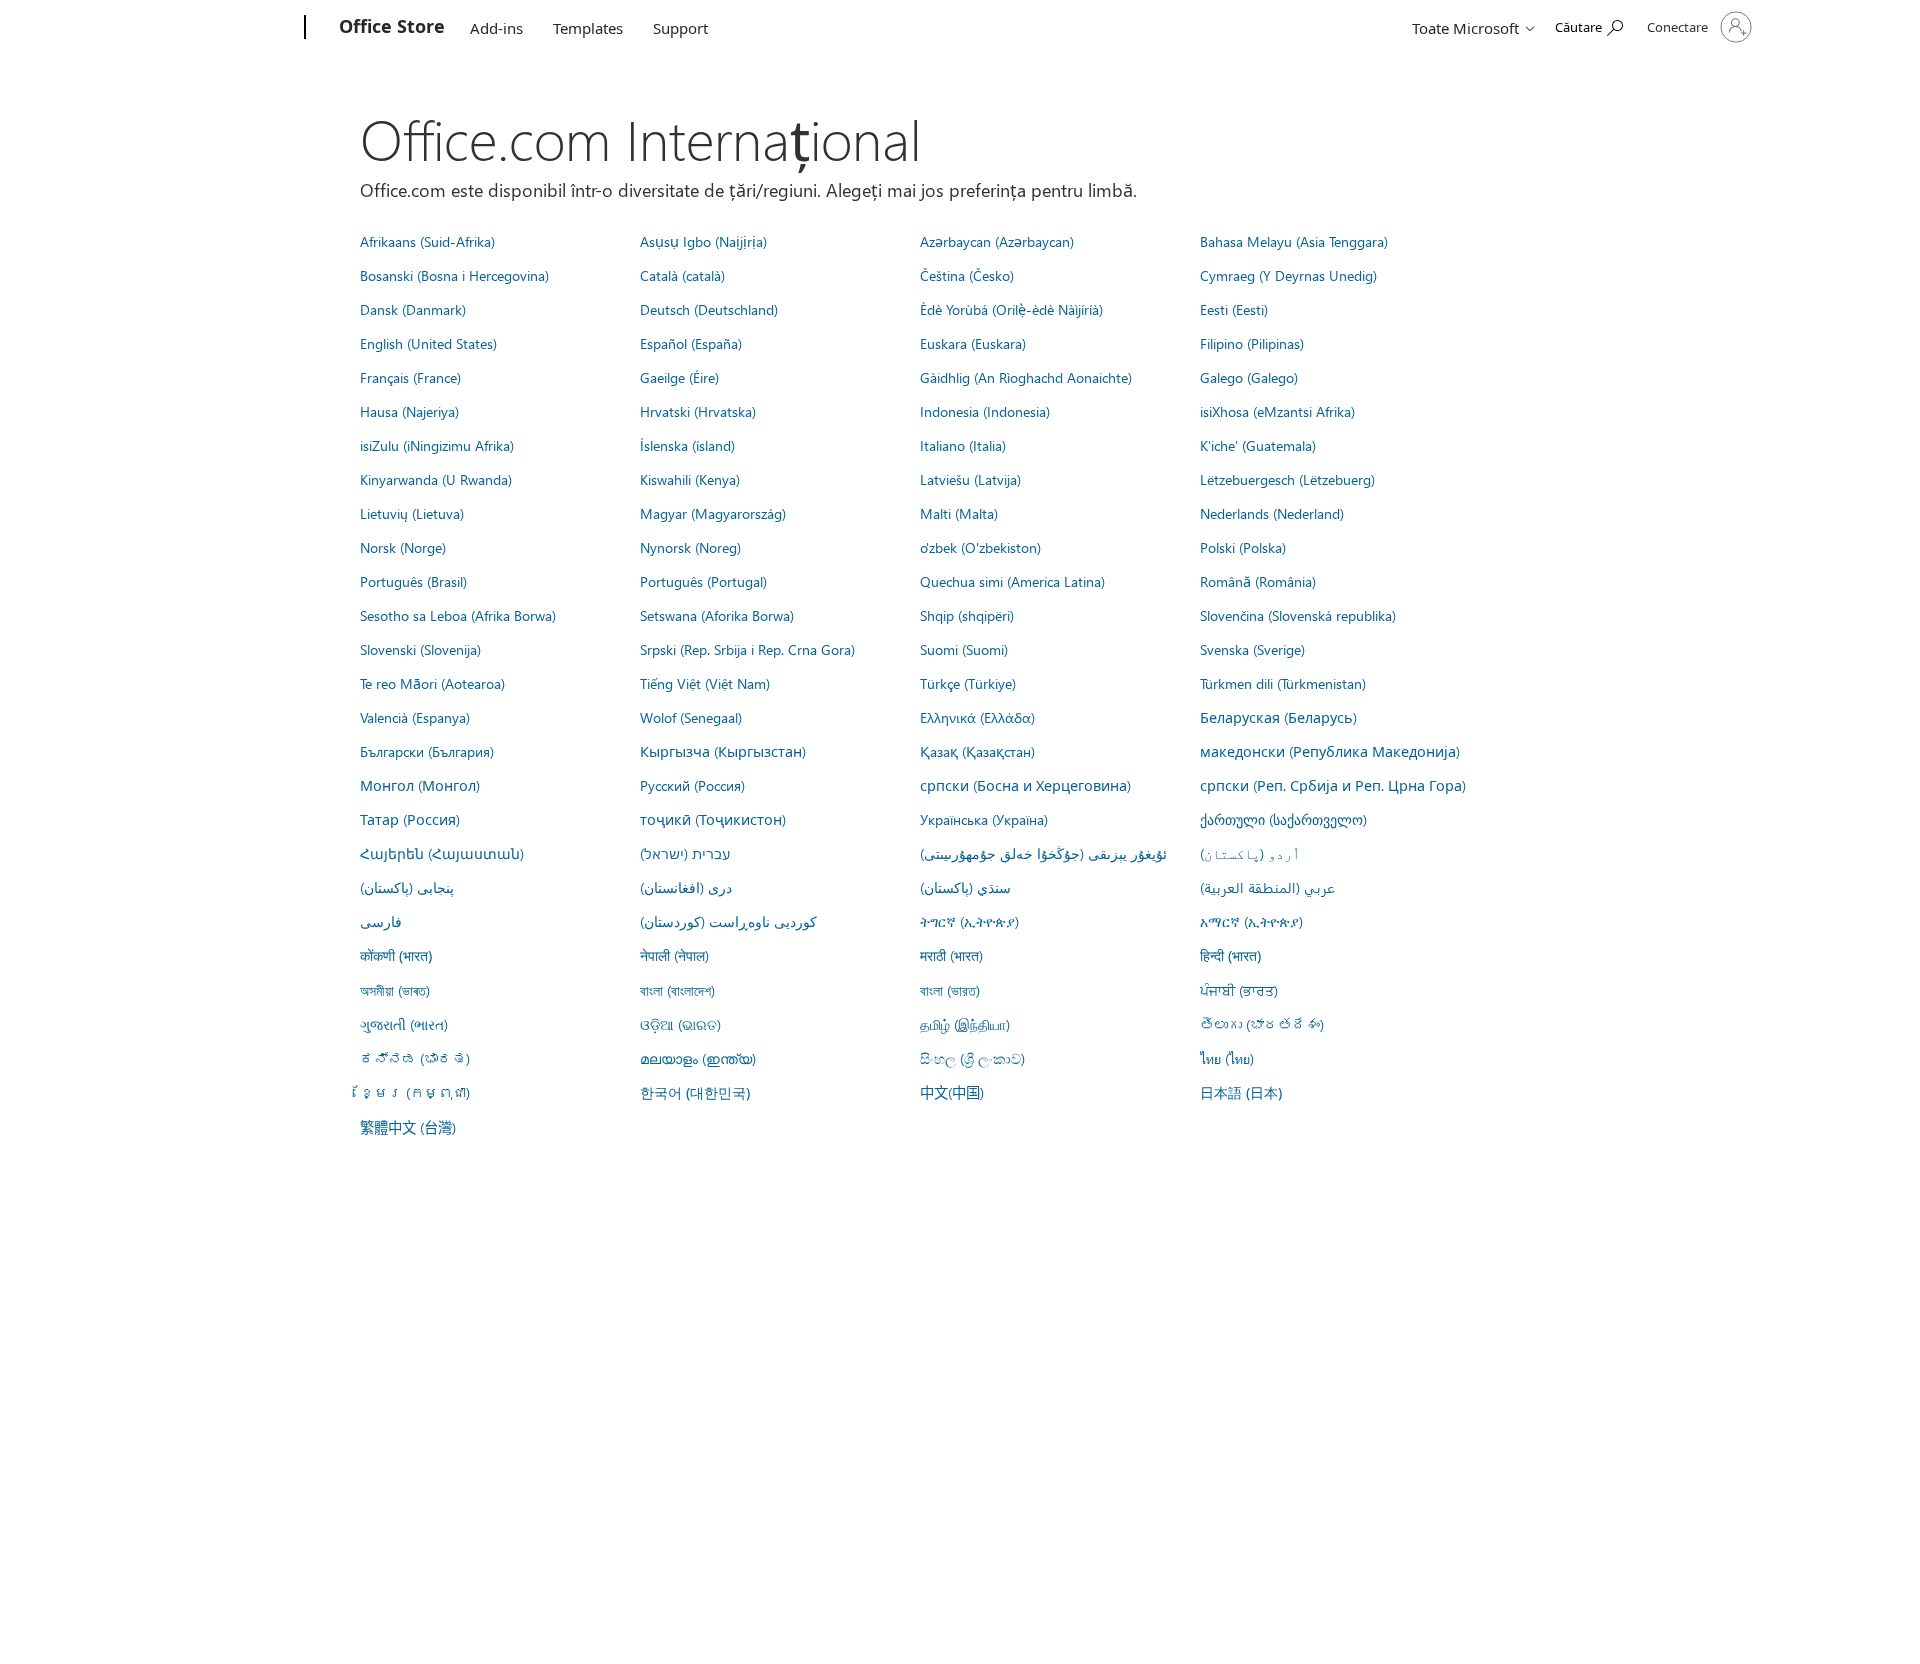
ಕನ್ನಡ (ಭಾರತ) (415, 1058)
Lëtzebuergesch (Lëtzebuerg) (1287, 479)
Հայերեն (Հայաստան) (442, 853)
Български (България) (427, 751)
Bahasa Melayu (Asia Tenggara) (1294, 241)
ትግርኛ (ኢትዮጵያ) (969, 921)
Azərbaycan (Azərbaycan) (997, 241)
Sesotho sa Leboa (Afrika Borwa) (458, 615)
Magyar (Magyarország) (713, 513)
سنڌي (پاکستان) (965, 887)
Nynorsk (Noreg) (690, 547)
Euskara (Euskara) (973, 343)
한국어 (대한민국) (695, 1092)
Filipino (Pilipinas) (1252, 343)
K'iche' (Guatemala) (1258, 445)
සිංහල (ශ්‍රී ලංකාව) (972, 1058)
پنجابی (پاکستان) (407, 887)
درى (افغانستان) (686, 887)
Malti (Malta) (959, 513)
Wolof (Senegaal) (691, 717)
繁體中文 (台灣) (408, 1127)
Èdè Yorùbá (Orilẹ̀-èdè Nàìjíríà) (1011, 309)
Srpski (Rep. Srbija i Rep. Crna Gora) (747, 649)
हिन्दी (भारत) (1230, 955)
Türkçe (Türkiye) (968, 683)
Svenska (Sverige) (1252, 649)
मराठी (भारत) (951, 955)
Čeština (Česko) (967, 275)
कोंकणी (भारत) (396, 955)
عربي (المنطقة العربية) (1267, 887)
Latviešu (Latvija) (970, 479)
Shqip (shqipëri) (967, 615)
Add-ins (496, 28)
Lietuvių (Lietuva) (412, 513)
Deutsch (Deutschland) (709, 309)
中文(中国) (952, 1092)
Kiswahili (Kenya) (690, 479)
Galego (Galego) (1249, 377)
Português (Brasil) (413, 581)
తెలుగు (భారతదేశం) (1262, 1024)
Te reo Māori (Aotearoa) (432, 683)
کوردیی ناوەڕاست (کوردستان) (728, 921)
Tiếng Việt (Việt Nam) (705, 683)
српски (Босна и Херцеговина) (1025, 785)
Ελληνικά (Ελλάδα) (977, 717)
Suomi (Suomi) (964, 649)
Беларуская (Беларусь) (1278, 717)
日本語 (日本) (1241, 1092)
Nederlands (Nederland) (1272, 513)
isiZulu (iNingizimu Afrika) (437, 445)
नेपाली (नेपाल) (674, 955)
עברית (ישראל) (685, 853)
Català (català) (682, 275)
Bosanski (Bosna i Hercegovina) (454, 275)
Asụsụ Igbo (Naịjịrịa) (703, 241)
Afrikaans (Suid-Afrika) (427, 241)
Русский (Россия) (692, 785)
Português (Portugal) (703, 581)
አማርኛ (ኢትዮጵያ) (1251, 921)
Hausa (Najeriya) (409, 411)
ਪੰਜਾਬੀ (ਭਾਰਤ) (1239, 990)
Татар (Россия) (410, 819)
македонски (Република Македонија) (1330, 751)
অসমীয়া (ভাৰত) (395, 990)
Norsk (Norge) (403, 547)
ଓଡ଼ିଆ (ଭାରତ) (680, 1024)
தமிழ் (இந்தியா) (965, 1024)
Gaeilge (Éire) (679, 377)
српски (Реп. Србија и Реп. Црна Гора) (1333, 785)
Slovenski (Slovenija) (420, 649)
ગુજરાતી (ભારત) (404, 1024)
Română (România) (1258, 581)
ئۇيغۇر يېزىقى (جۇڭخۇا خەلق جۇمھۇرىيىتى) (1043, 853)
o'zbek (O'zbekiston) (980, 547)
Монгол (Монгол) (420, 785)
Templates (588, 28)
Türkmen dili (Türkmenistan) (1283, 683)
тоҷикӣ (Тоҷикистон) (713, 819)
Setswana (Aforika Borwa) (717, 615)
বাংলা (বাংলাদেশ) (677, 990)
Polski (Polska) (1243, 547)
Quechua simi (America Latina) (1012, 581)
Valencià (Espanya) (415, 717)
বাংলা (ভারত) (950, 990)
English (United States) (428, 343)
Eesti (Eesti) (1234, 309)
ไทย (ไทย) (1227, 1058)
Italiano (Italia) (963, 445)
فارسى (381, 921)
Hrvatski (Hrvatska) (698, 411)
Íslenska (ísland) (687, 445)
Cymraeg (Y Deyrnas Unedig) (1288, 275)
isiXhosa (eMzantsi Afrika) (1277, 411)
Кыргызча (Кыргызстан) (723, 751)
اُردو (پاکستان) (1250, 853)
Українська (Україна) (984, 819)
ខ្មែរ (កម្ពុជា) (415, 1092)
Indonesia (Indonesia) (985, 411)
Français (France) (410, 377)
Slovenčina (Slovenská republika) (1298, 615)
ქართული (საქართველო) (1283, 819)
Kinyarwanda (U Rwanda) (436, 479)
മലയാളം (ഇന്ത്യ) (698, 1058)
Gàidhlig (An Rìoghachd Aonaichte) (1026, 377)
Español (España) (691, 343)
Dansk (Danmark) (413, 309)
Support (680, 28)
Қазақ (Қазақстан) (977, 751)
